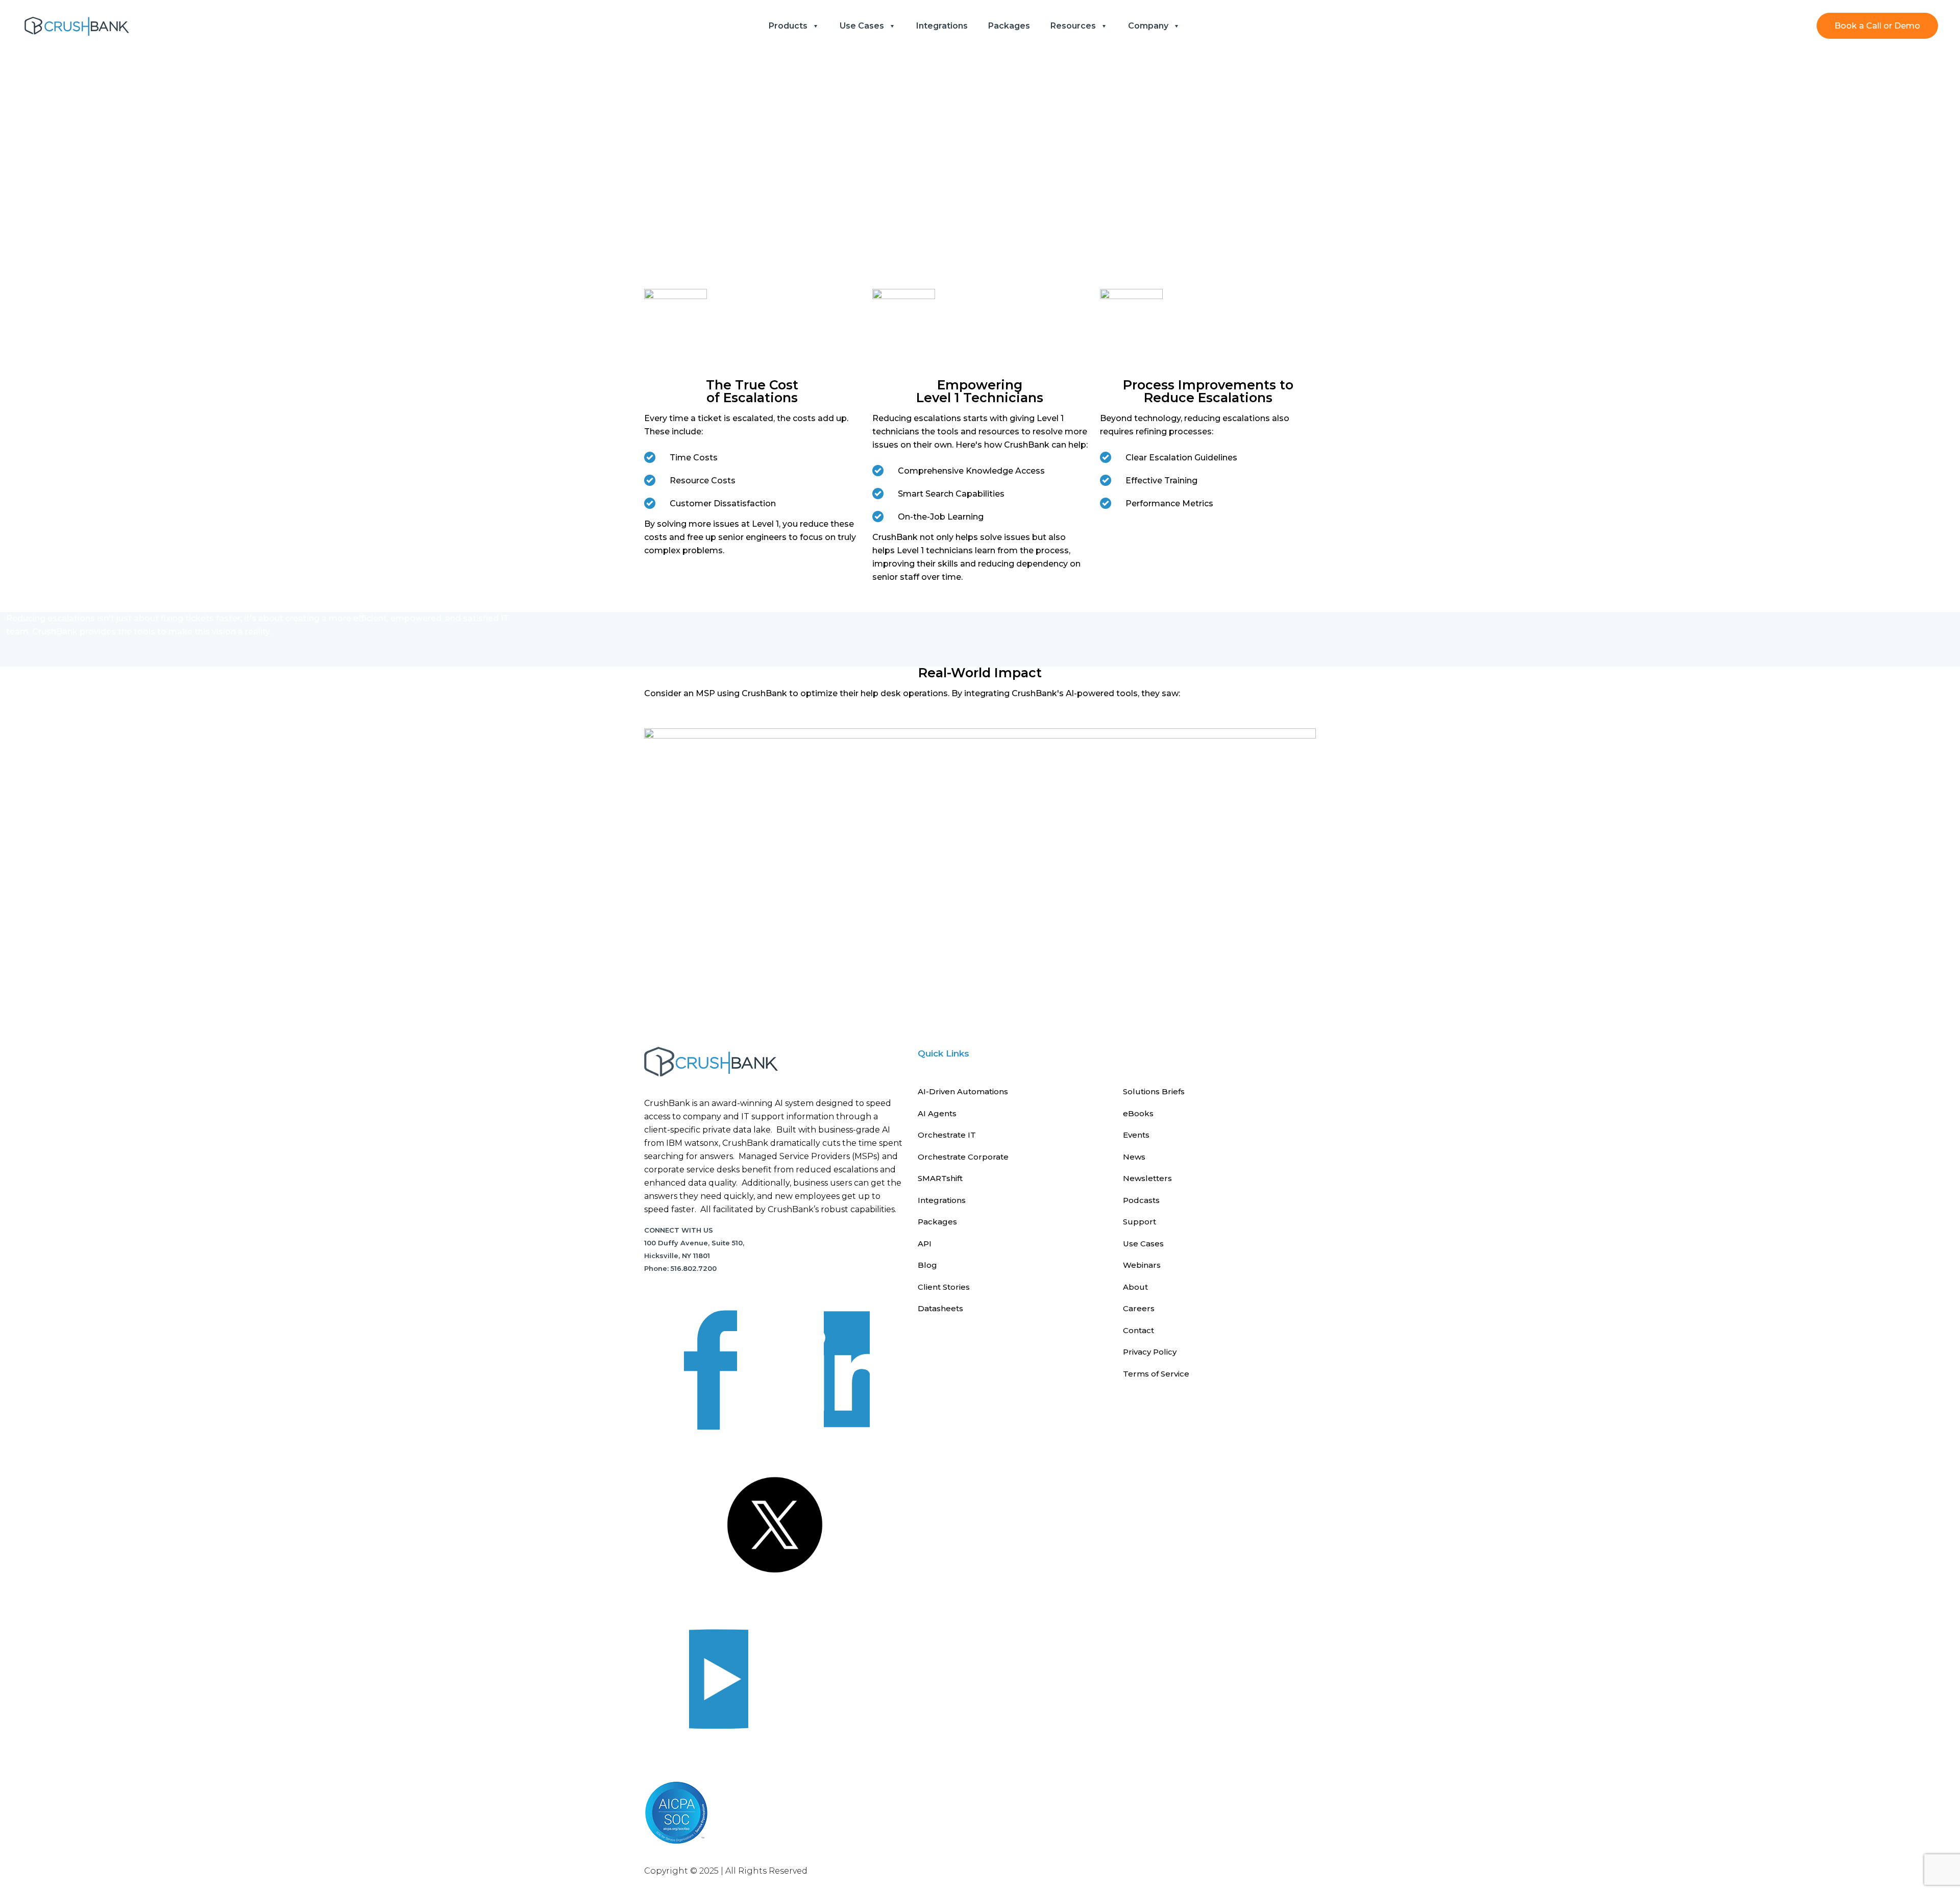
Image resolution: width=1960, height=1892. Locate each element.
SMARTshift (940, 1178)
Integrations (942, 1200)
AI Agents (937, 1113)
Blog (927, 1265)
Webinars (1142, 1265)
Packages (937, 1222)
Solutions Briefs (1154, 1091)
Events (1136, 1135)
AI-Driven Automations (963, 1091)
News (1134, 1157)
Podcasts (1141, 1200)
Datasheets (940, 1308)
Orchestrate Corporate (963, 1157)
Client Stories (944, 1287)
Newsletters (1147, 1178)
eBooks (1138, 1113)
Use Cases (1143, 1244)
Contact (1138, 1330)
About (1135, 1287)
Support (1140, 1222)
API (925, 1244)
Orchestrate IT (947, 1135)
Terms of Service (1156, 1374)
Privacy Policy (1150, 1352)
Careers (1139, 1308)
